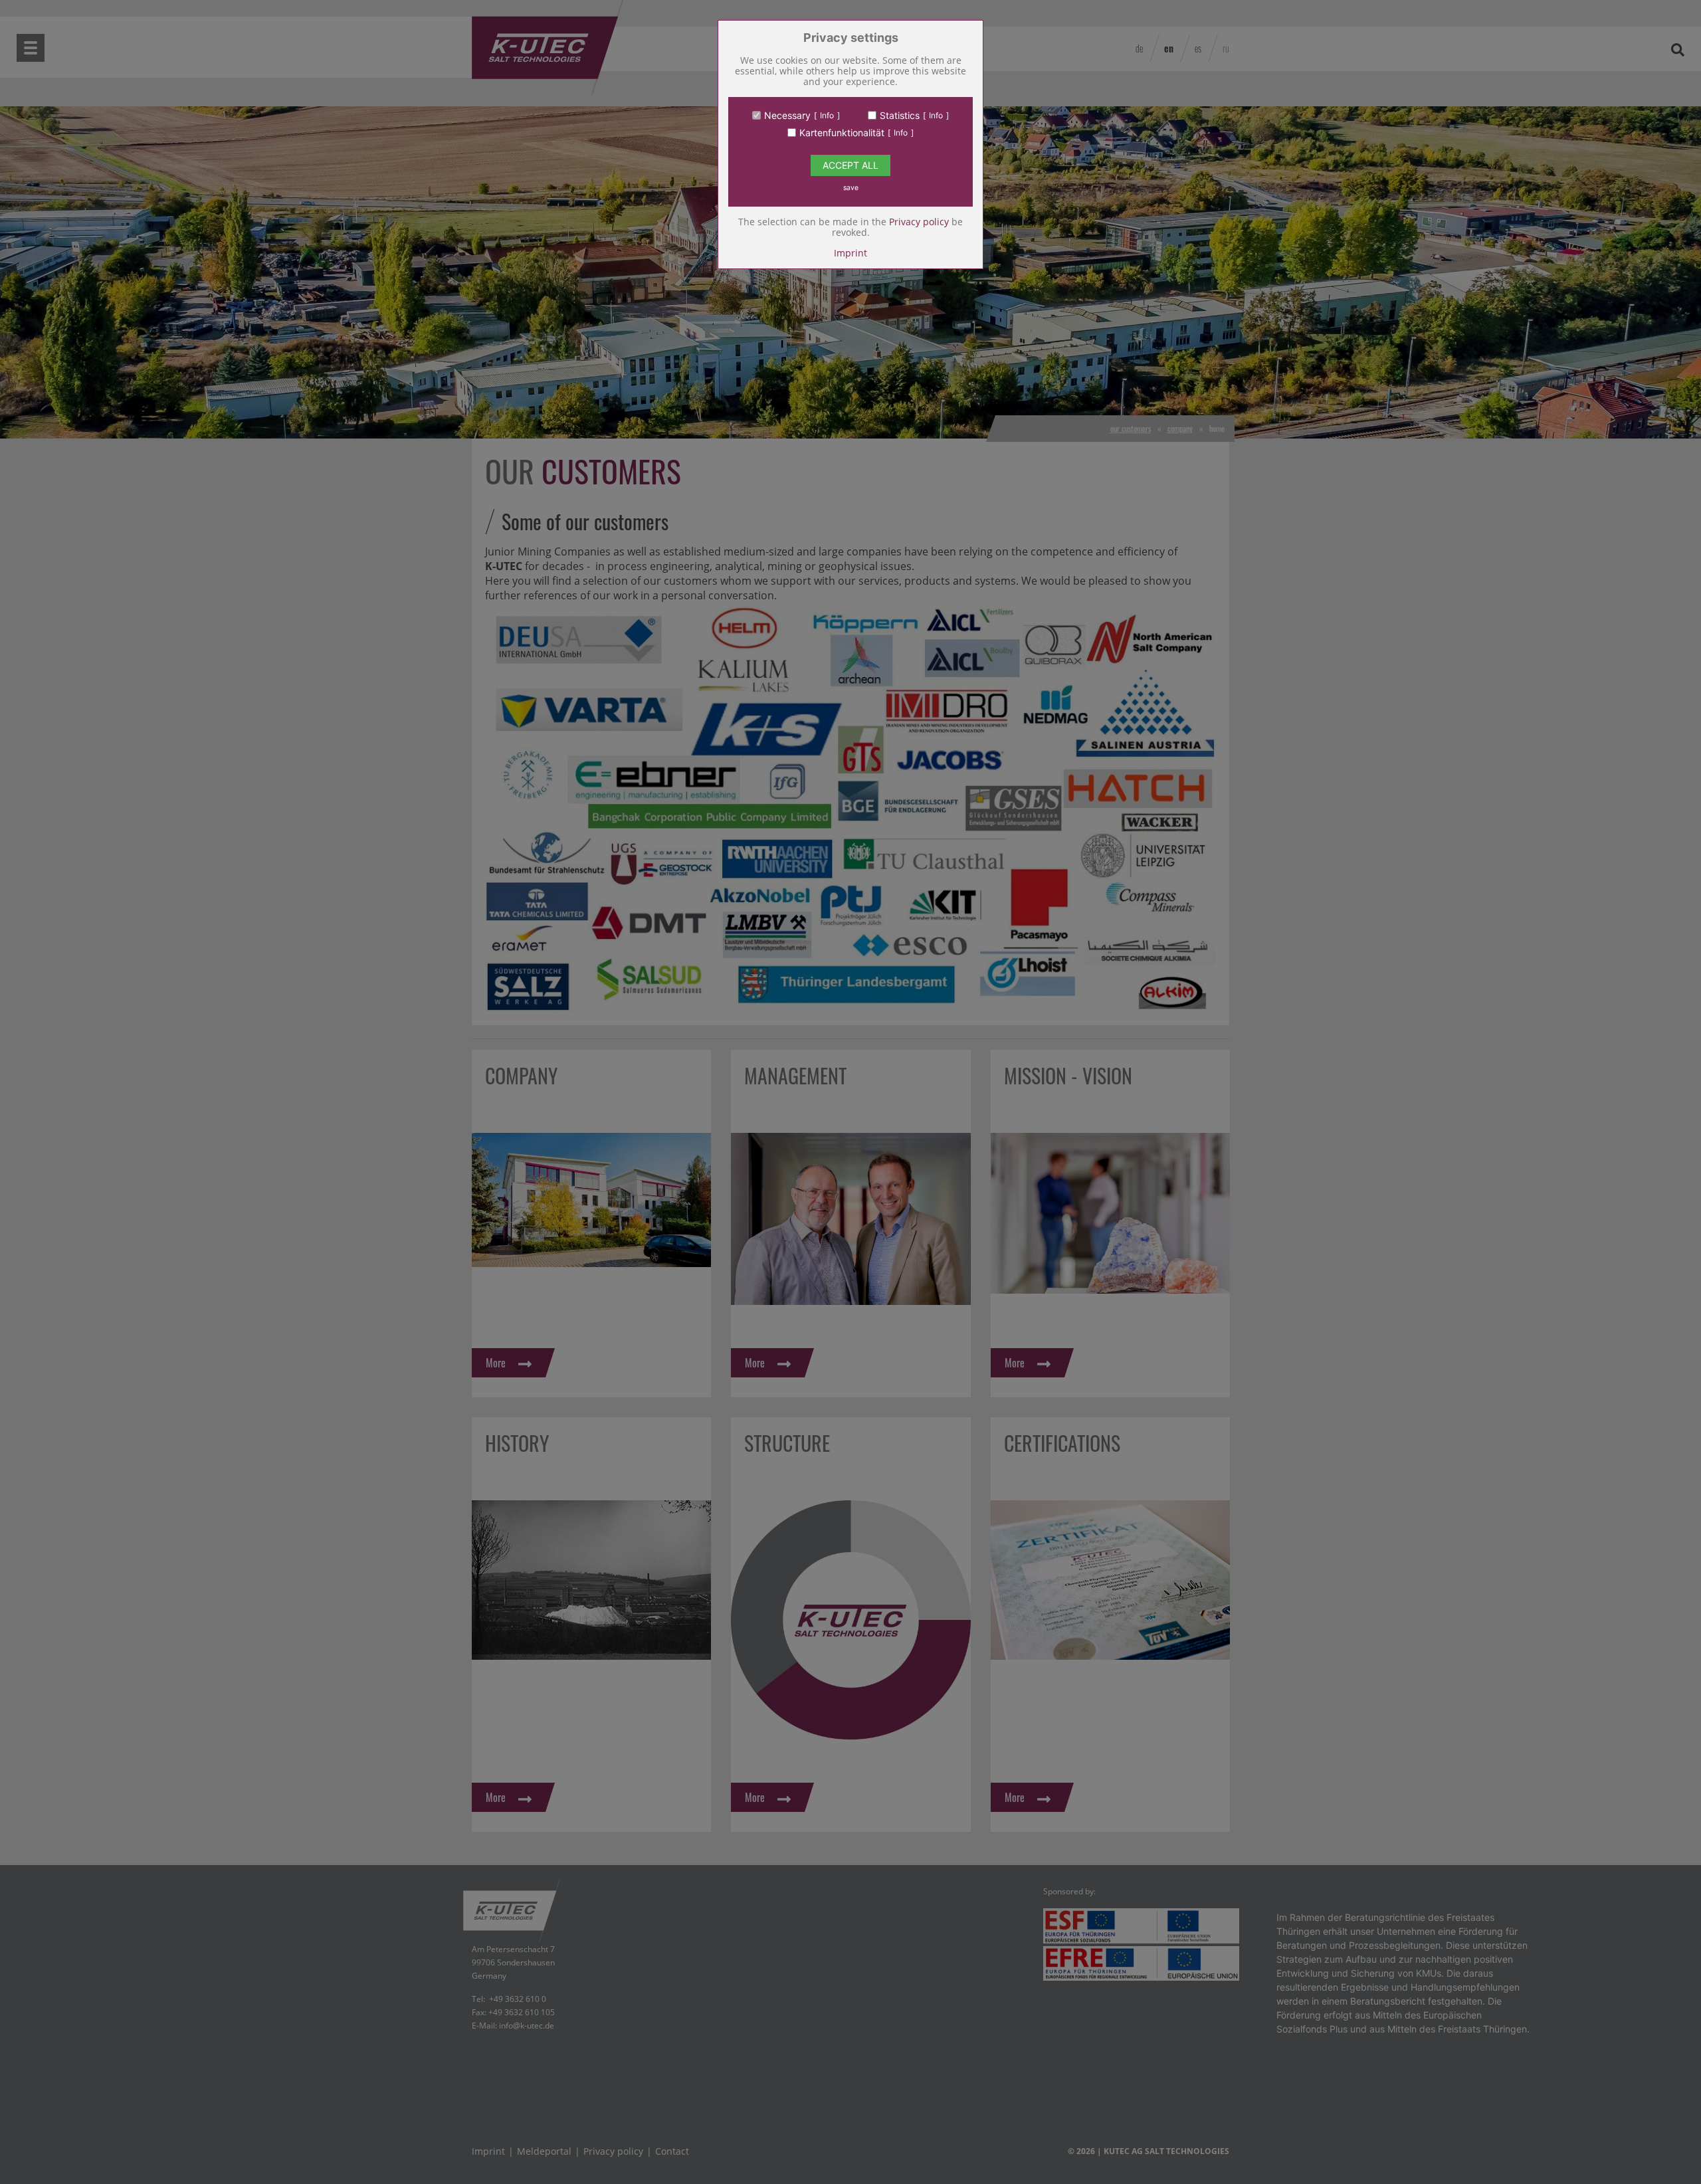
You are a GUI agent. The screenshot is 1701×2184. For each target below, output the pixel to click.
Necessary (787, 116)
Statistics (900, 116)
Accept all (850, 165)
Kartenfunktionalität (842, 133)
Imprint (850, 253)
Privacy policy (919, 222)
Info (827, 115)
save (851, 188)
